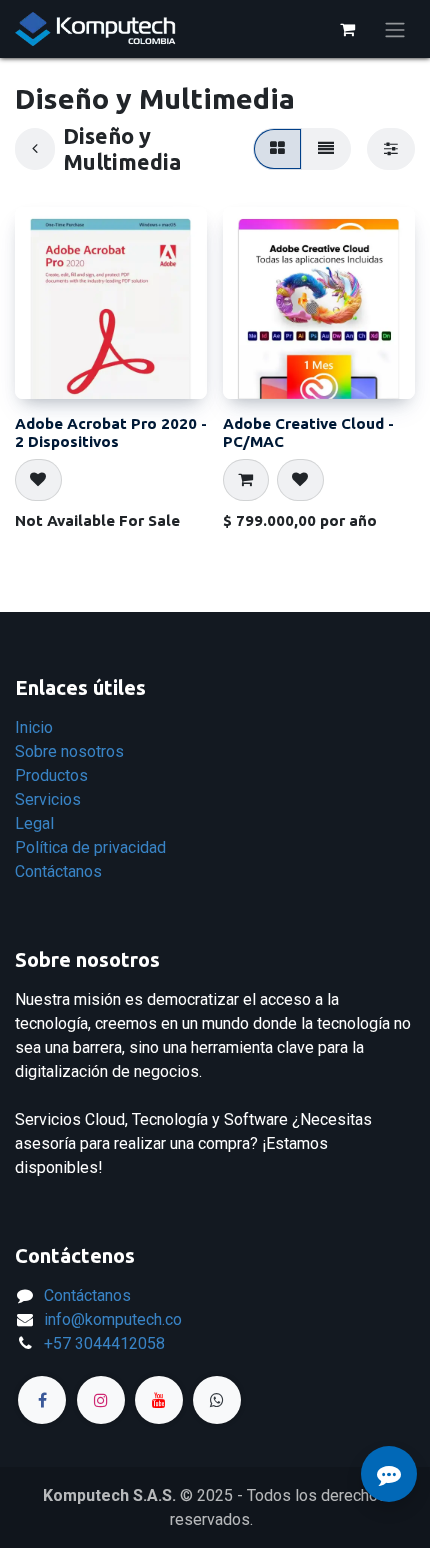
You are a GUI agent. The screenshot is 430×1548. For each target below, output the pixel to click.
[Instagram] (101, 1400)
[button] (38, 480)
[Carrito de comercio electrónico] (347, 29)
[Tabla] (277, 149)
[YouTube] (159, 1400)
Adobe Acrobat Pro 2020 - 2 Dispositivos (111, 432)
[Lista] (326, 149)
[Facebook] (42, 1400)
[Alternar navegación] (395, 29)
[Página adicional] (217, 1400)
